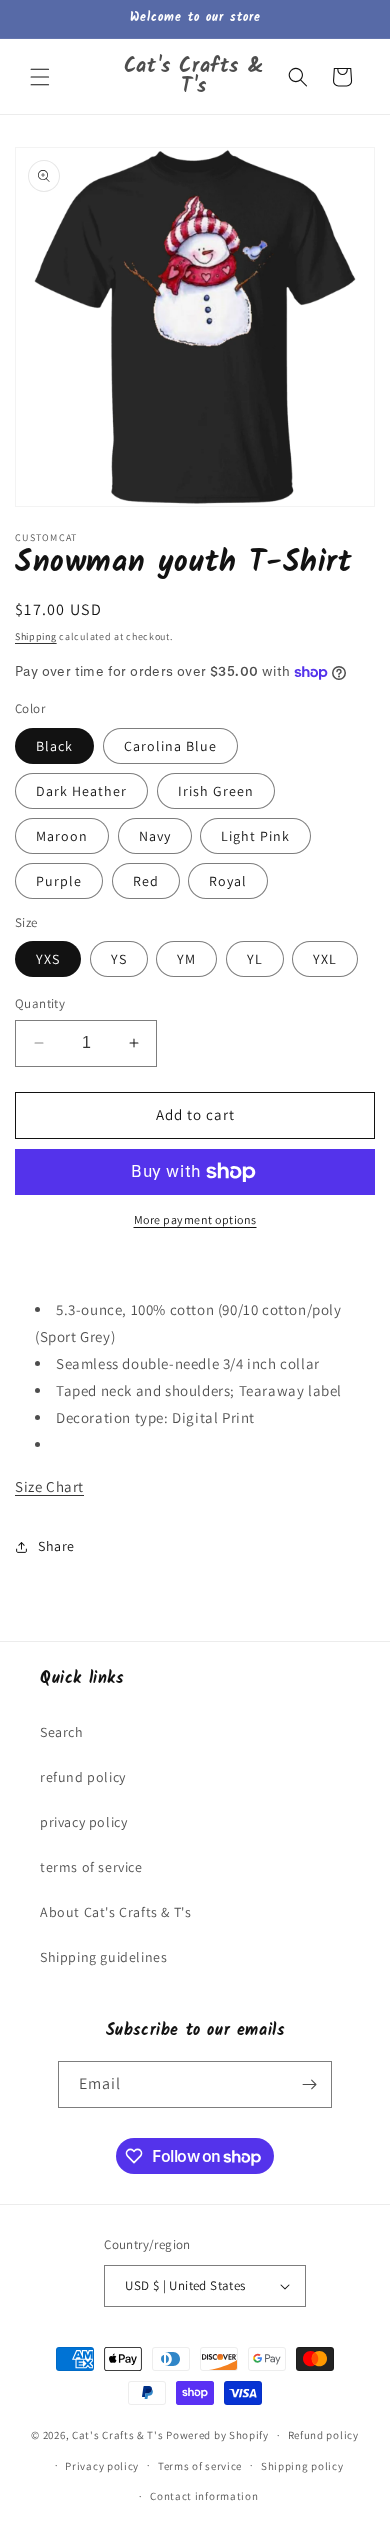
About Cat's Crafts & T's (115, 1912)
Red (146, 881)
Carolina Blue (170, 746)
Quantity (40, 1003)
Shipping (36, 636)
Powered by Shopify (217, 2435)
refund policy (83, 1777)
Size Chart (49, 1486)
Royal (228, 881)
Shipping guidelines (103, 1957)
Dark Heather (81, 791)
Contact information (204, 2496)
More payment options (195, 1219)
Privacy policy (102, 2466)
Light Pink (255, 836)
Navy (155, 836)
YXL (325, 959)
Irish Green (216, 791)
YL (255, 959)
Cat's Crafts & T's (118, 2435)
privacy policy (83, 1822)
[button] (40, 77)
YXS (48, 959)
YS (119, 959)
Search (62, 1732)
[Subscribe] (309, 2084)
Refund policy (323, 2435)
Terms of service (200, 2466)
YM (186, 959)
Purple (59, 881)
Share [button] (56, 1546)
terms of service (91, 1867)
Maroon (62, 836)
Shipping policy (302, 2466)
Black (54, 746)
